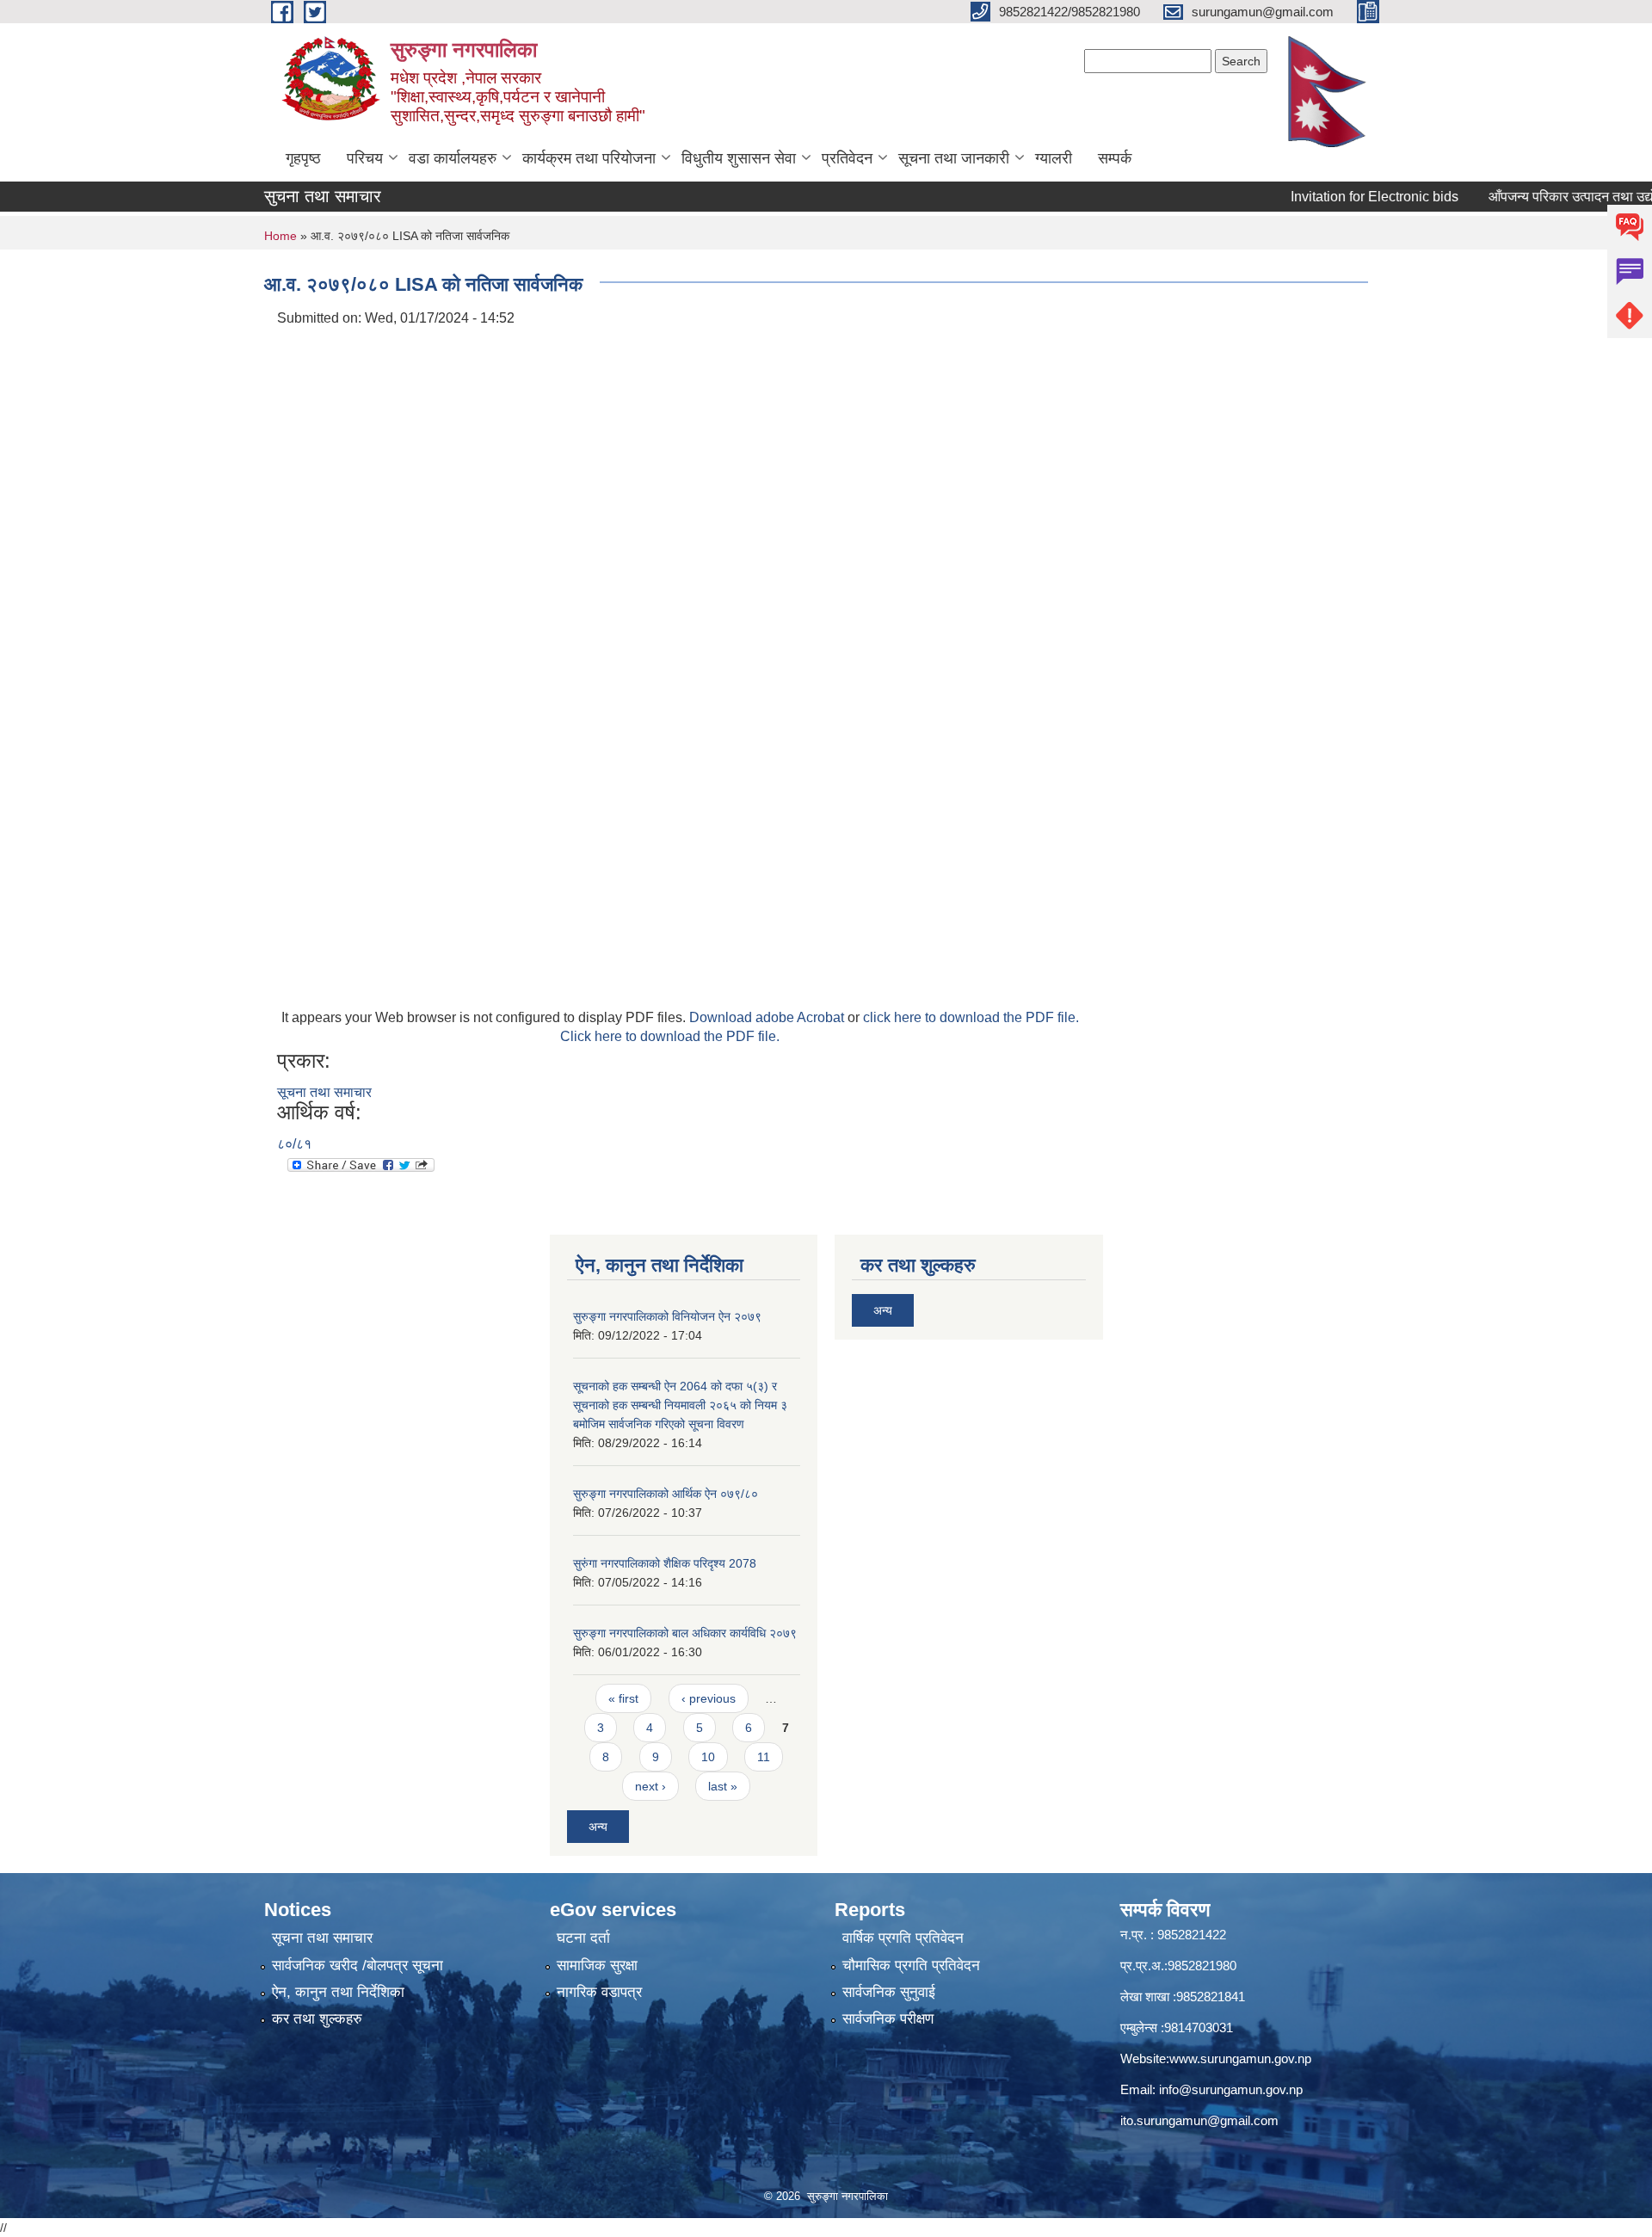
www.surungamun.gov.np (1240, 2058)
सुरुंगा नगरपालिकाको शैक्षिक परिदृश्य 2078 (665, 1563)
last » (723, 1786)
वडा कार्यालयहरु (453, 158)
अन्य (598, 1827)
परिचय (365, 158)
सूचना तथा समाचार (324, 1092)
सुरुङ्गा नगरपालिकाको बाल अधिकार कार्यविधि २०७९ (685, 1633)
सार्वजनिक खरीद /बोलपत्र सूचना (358, 1966)
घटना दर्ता (583, 1938)
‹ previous (709, 1698)
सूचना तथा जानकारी (954, 158)
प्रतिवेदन (847, 158)
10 (708, 1757)
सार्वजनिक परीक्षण (888, 2019)
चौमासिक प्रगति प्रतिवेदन (911, 1966)
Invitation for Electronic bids (1335, 197)
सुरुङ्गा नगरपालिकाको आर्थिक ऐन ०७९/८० (666, 1494)
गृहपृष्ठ (303, 158)
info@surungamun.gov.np (1231, 2089)
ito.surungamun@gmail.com (1199, 2120)
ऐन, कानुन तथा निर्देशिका (338, 1992)
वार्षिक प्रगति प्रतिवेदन (903, 1938)
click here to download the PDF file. (971, 1017)
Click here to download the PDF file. (670, 1036)
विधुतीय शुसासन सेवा (739, 158)
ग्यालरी (1054, 158)
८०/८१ (294, 1144)
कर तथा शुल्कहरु (317, 2019)
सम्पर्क (1115, 158)
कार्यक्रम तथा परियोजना (589, 158)
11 (764, 1757)
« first (623, 1698)
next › (650, 1786)
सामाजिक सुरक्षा (597, 1966)
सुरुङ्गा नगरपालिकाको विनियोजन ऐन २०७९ (667, 1316)
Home (280, 236)
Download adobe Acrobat (768, 1017)
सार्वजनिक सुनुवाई (889, 1992)
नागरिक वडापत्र (599, 1992)
